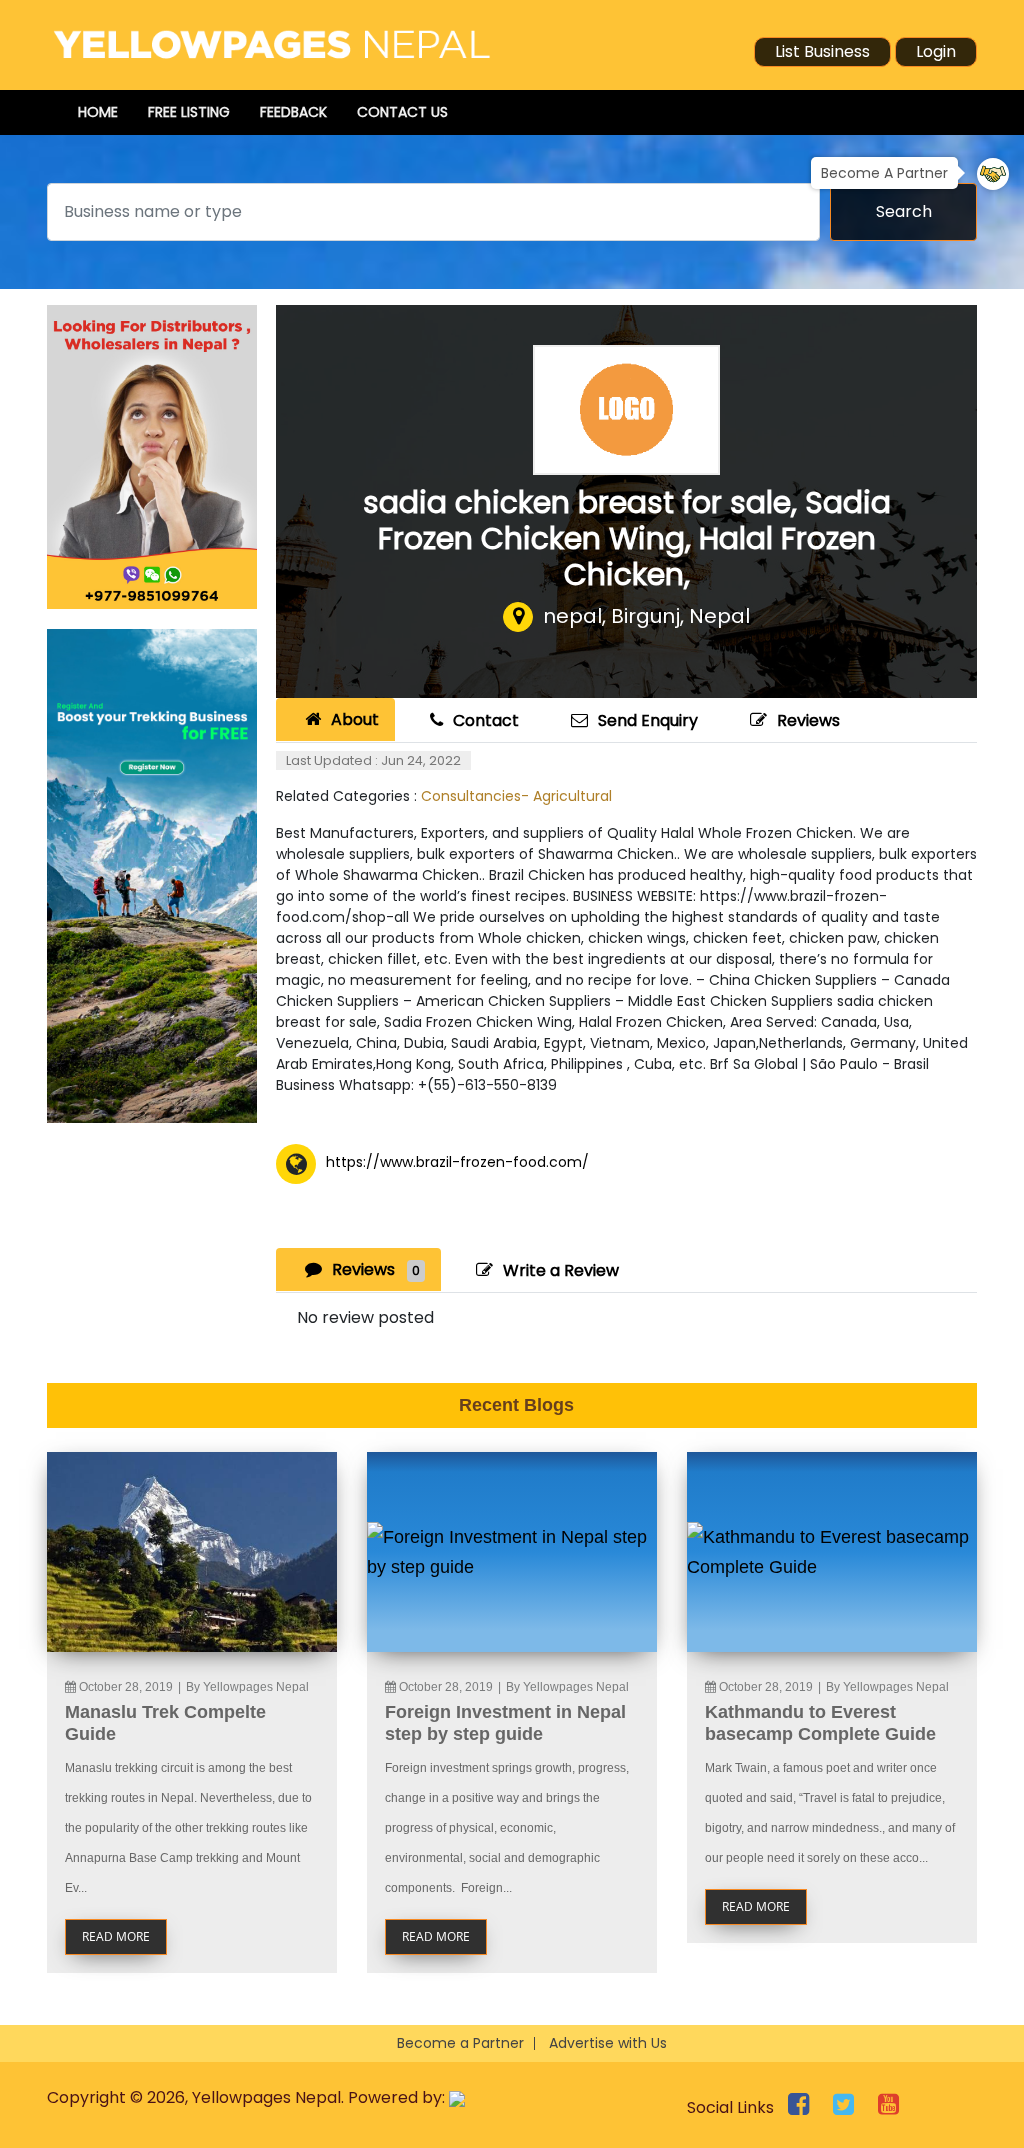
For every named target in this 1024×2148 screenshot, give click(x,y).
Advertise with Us (608, 2043)
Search (904, 211)
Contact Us (402, 112)
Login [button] (936, 51)
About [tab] (355, 719)
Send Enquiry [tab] (648, 720)
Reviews (808, 720)
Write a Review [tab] (561, 1270)
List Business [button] (822, 51)
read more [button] (116, 1936)
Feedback (293, 112)
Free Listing (189, 112)
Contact (486, 720)
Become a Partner (460, 2043)
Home (98, 112)
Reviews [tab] (376, 1269)
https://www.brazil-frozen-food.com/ (457, 1162)
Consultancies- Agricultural (516, 796)
